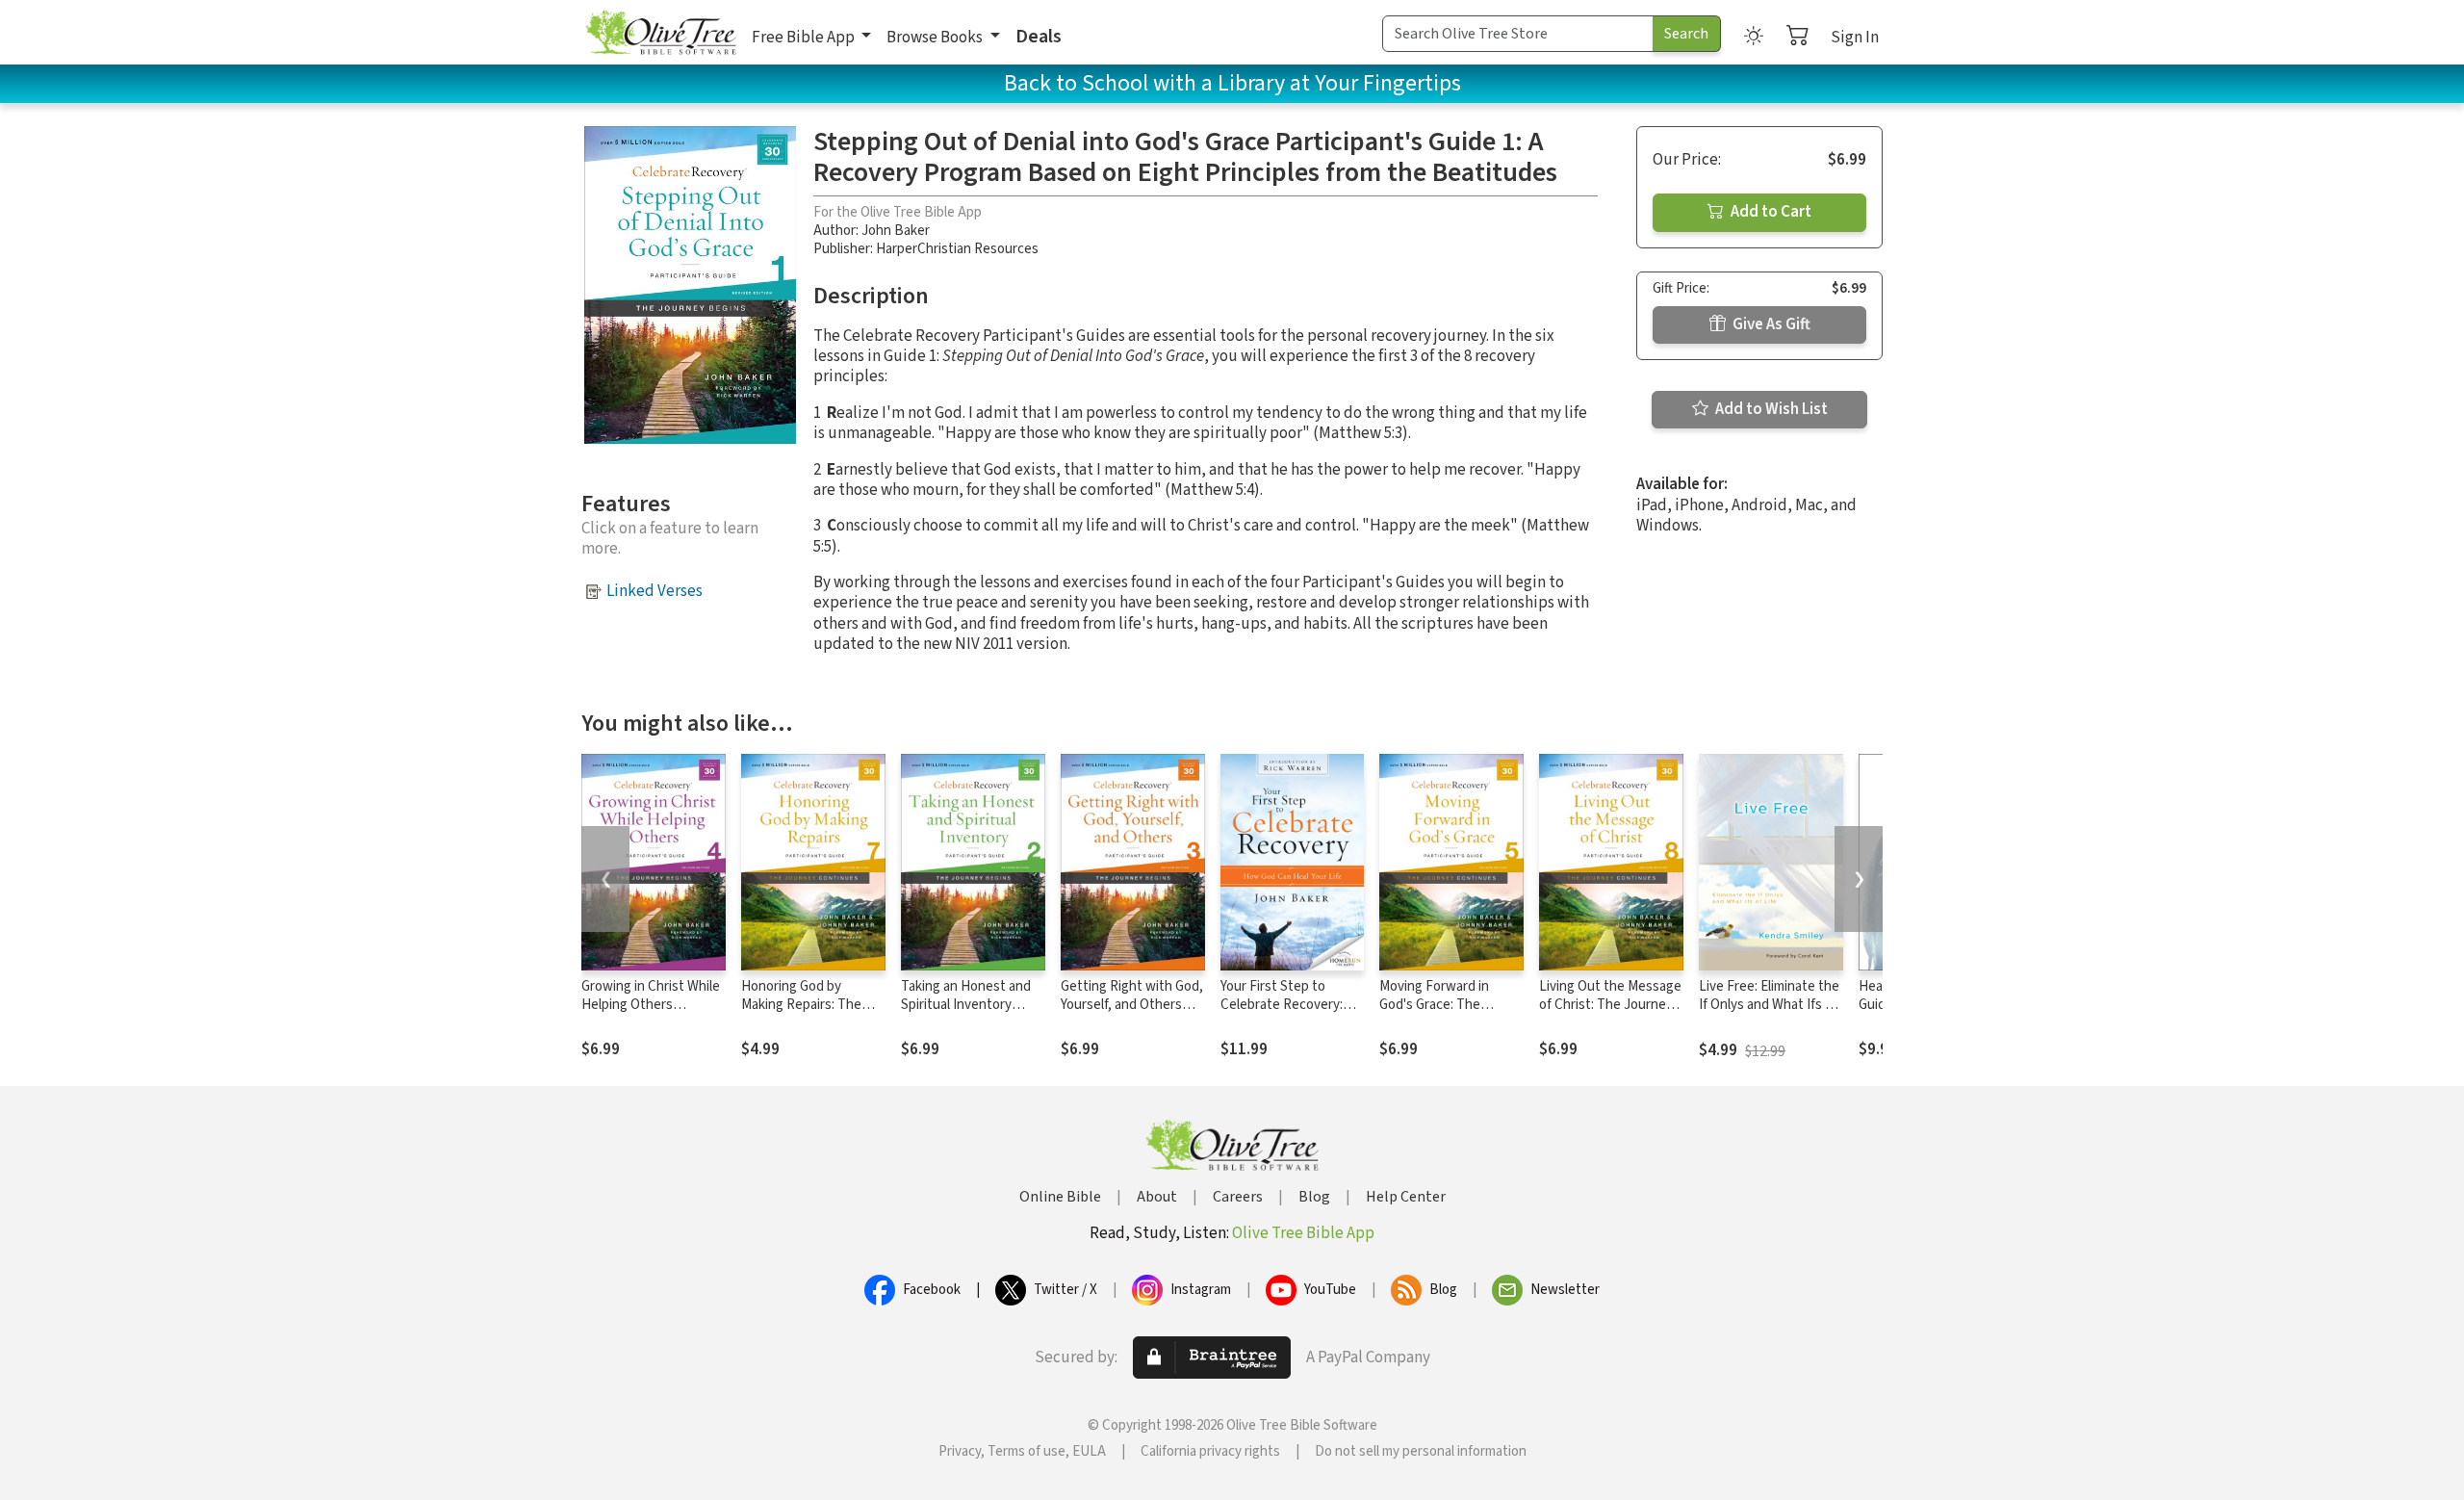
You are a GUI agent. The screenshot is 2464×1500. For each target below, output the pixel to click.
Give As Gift (1770, 324)
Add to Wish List (1770, 409)
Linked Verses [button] (654, 591)
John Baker (896, 231)
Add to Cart (1770, 212)
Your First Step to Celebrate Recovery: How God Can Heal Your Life (1290, 1014)
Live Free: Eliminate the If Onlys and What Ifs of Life (1769, 1005)
